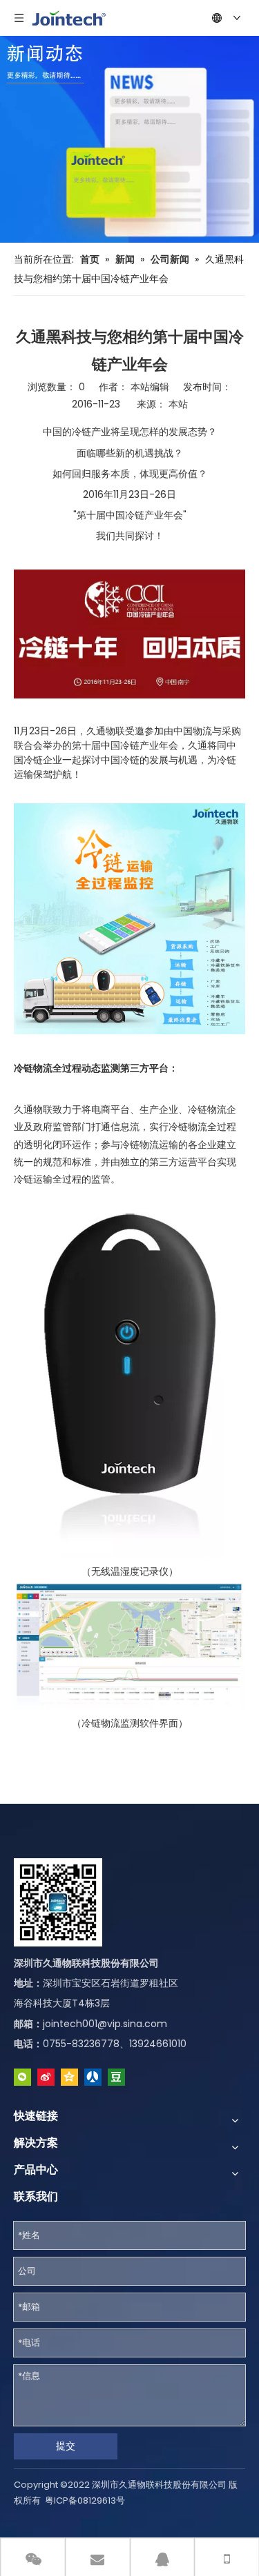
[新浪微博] (46, 2077)
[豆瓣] (116, 2077)
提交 (66, 2446)
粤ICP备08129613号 (85, 2500)
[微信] (22, 2077)
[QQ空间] (69, 2077)
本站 (178, 404)
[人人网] (93, 2077)
